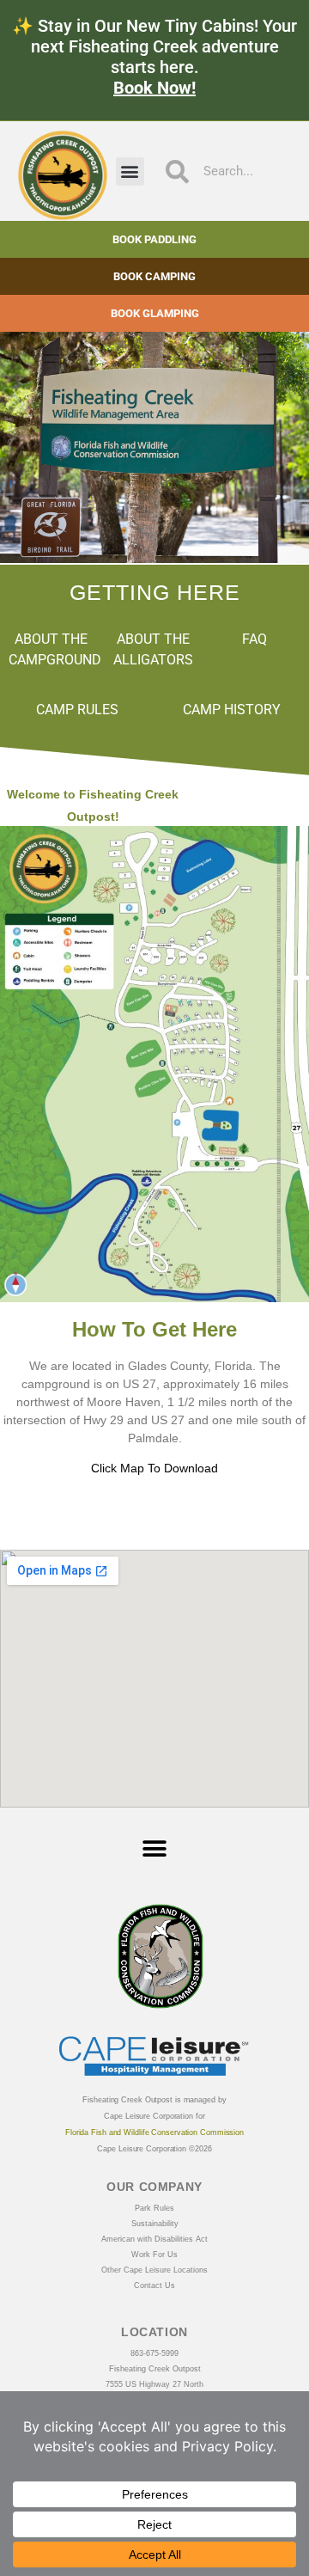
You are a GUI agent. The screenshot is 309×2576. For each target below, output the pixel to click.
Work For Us (154, 2255)
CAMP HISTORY (232, 710)
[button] (130, 171)
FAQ (254, 639)
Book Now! (154, 88)
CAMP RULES (77, 710)
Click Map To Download (154, 1468)
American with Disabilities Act (154, 2239)
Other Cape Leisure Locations (154, 2270)
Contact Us (154, 2285)
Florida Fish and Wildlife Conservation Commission (154, 2132)
